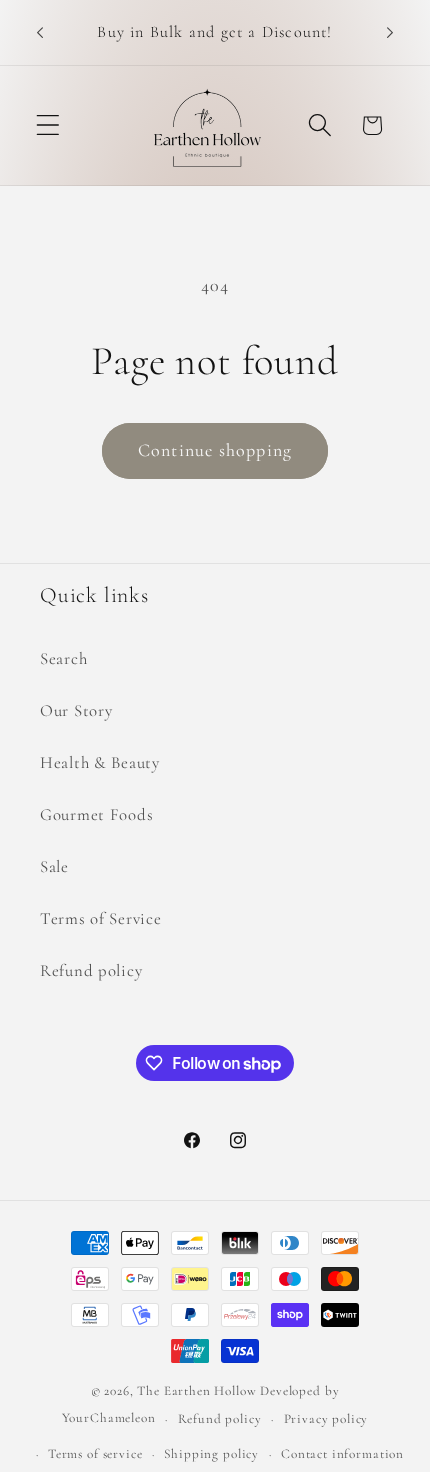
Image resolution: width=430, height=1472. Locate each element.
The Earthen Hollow (196, 1391)
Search (63, 658)
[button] (48, 125)
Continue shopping (215, 450)
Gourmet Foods (96, 814)
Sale (54, 866)
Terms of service (95, 1454)
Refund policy (91, 970)
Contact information (342, 1454)
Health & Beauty (100, 762)
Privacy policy (326, 1419)
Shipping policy (211, 1454)
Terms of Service (101, 918)
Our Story (76, 710)
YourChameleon (109, 1419)
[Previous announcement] (40, 33)
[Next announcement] (390, 33)
